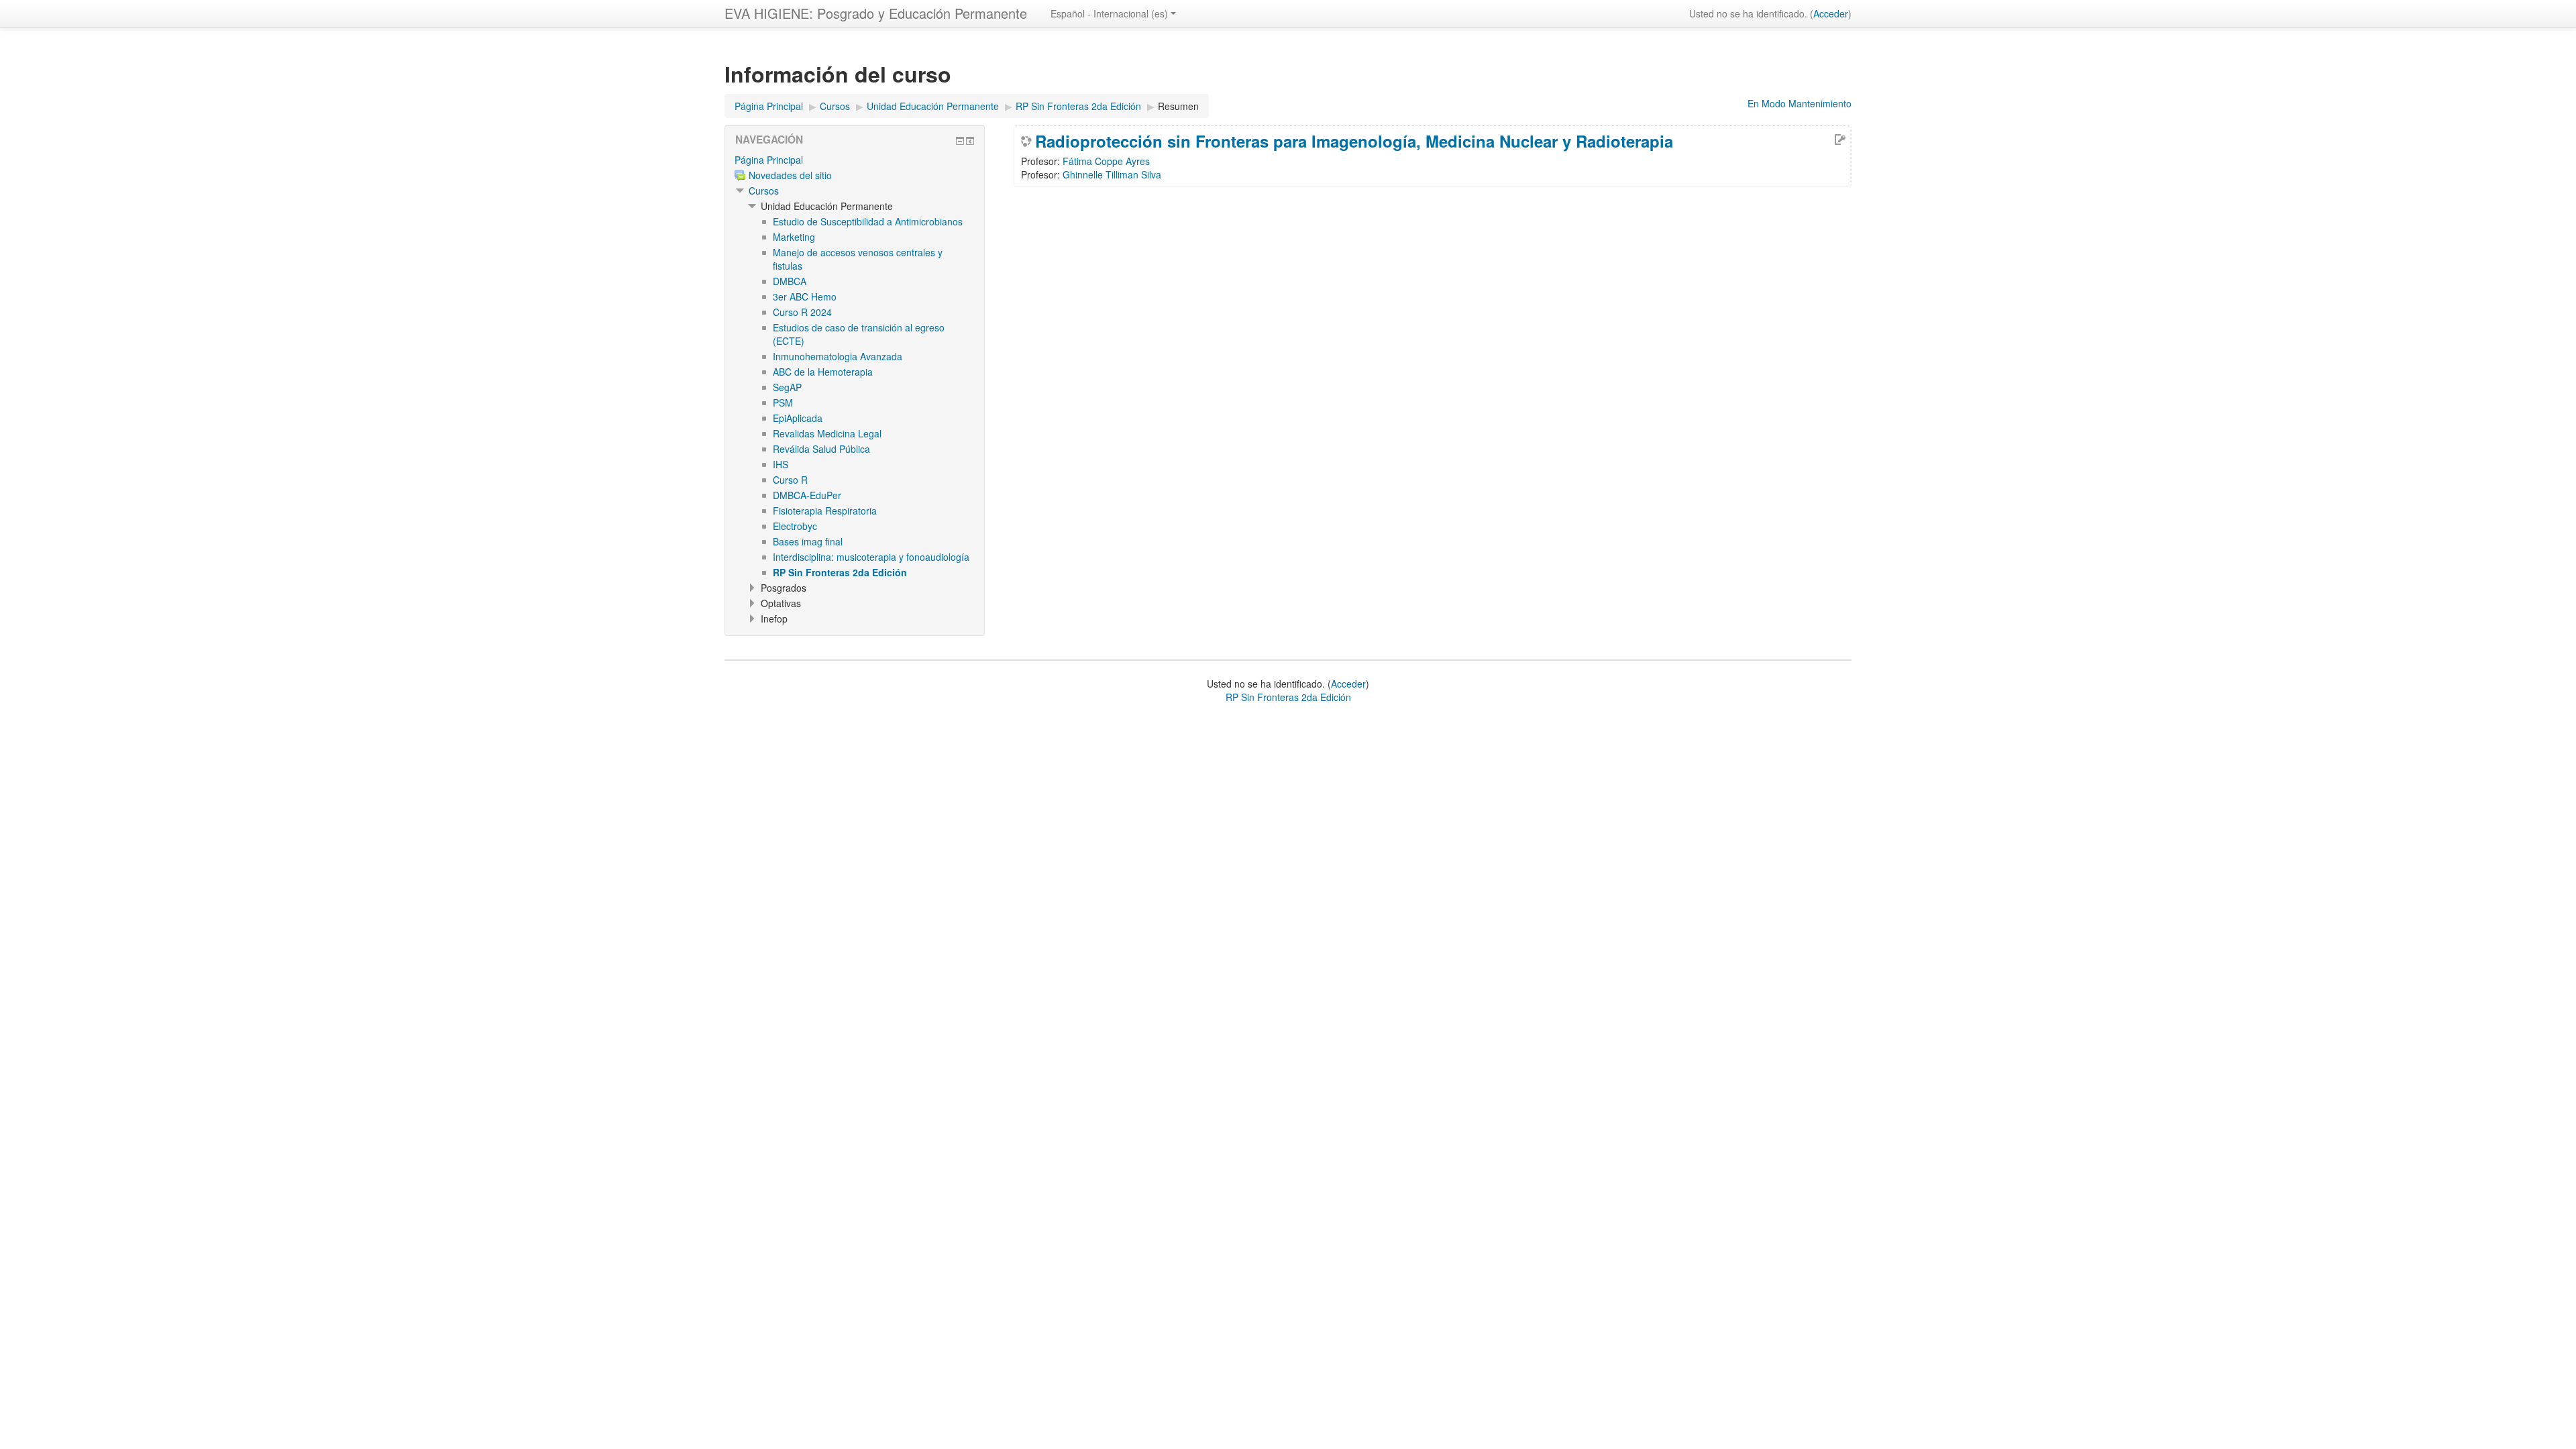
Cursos (764, 191)
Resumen (1178, 106)
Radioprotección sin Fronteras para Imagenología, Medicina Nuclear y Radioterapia (1354, 141)
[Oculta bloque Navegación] (960, 141)
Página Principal (769, 160)
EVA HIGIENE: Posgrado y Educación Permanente (876, 13)
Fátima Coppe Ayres (1106, 161)
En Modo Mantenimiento (1800, 103)
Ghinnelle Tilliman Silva (1112, 174)
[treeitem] (855, 160)
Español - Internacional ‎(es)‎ (1109, 13)
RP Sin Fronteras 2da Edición (1288, 697)
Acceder (1831, 13)
